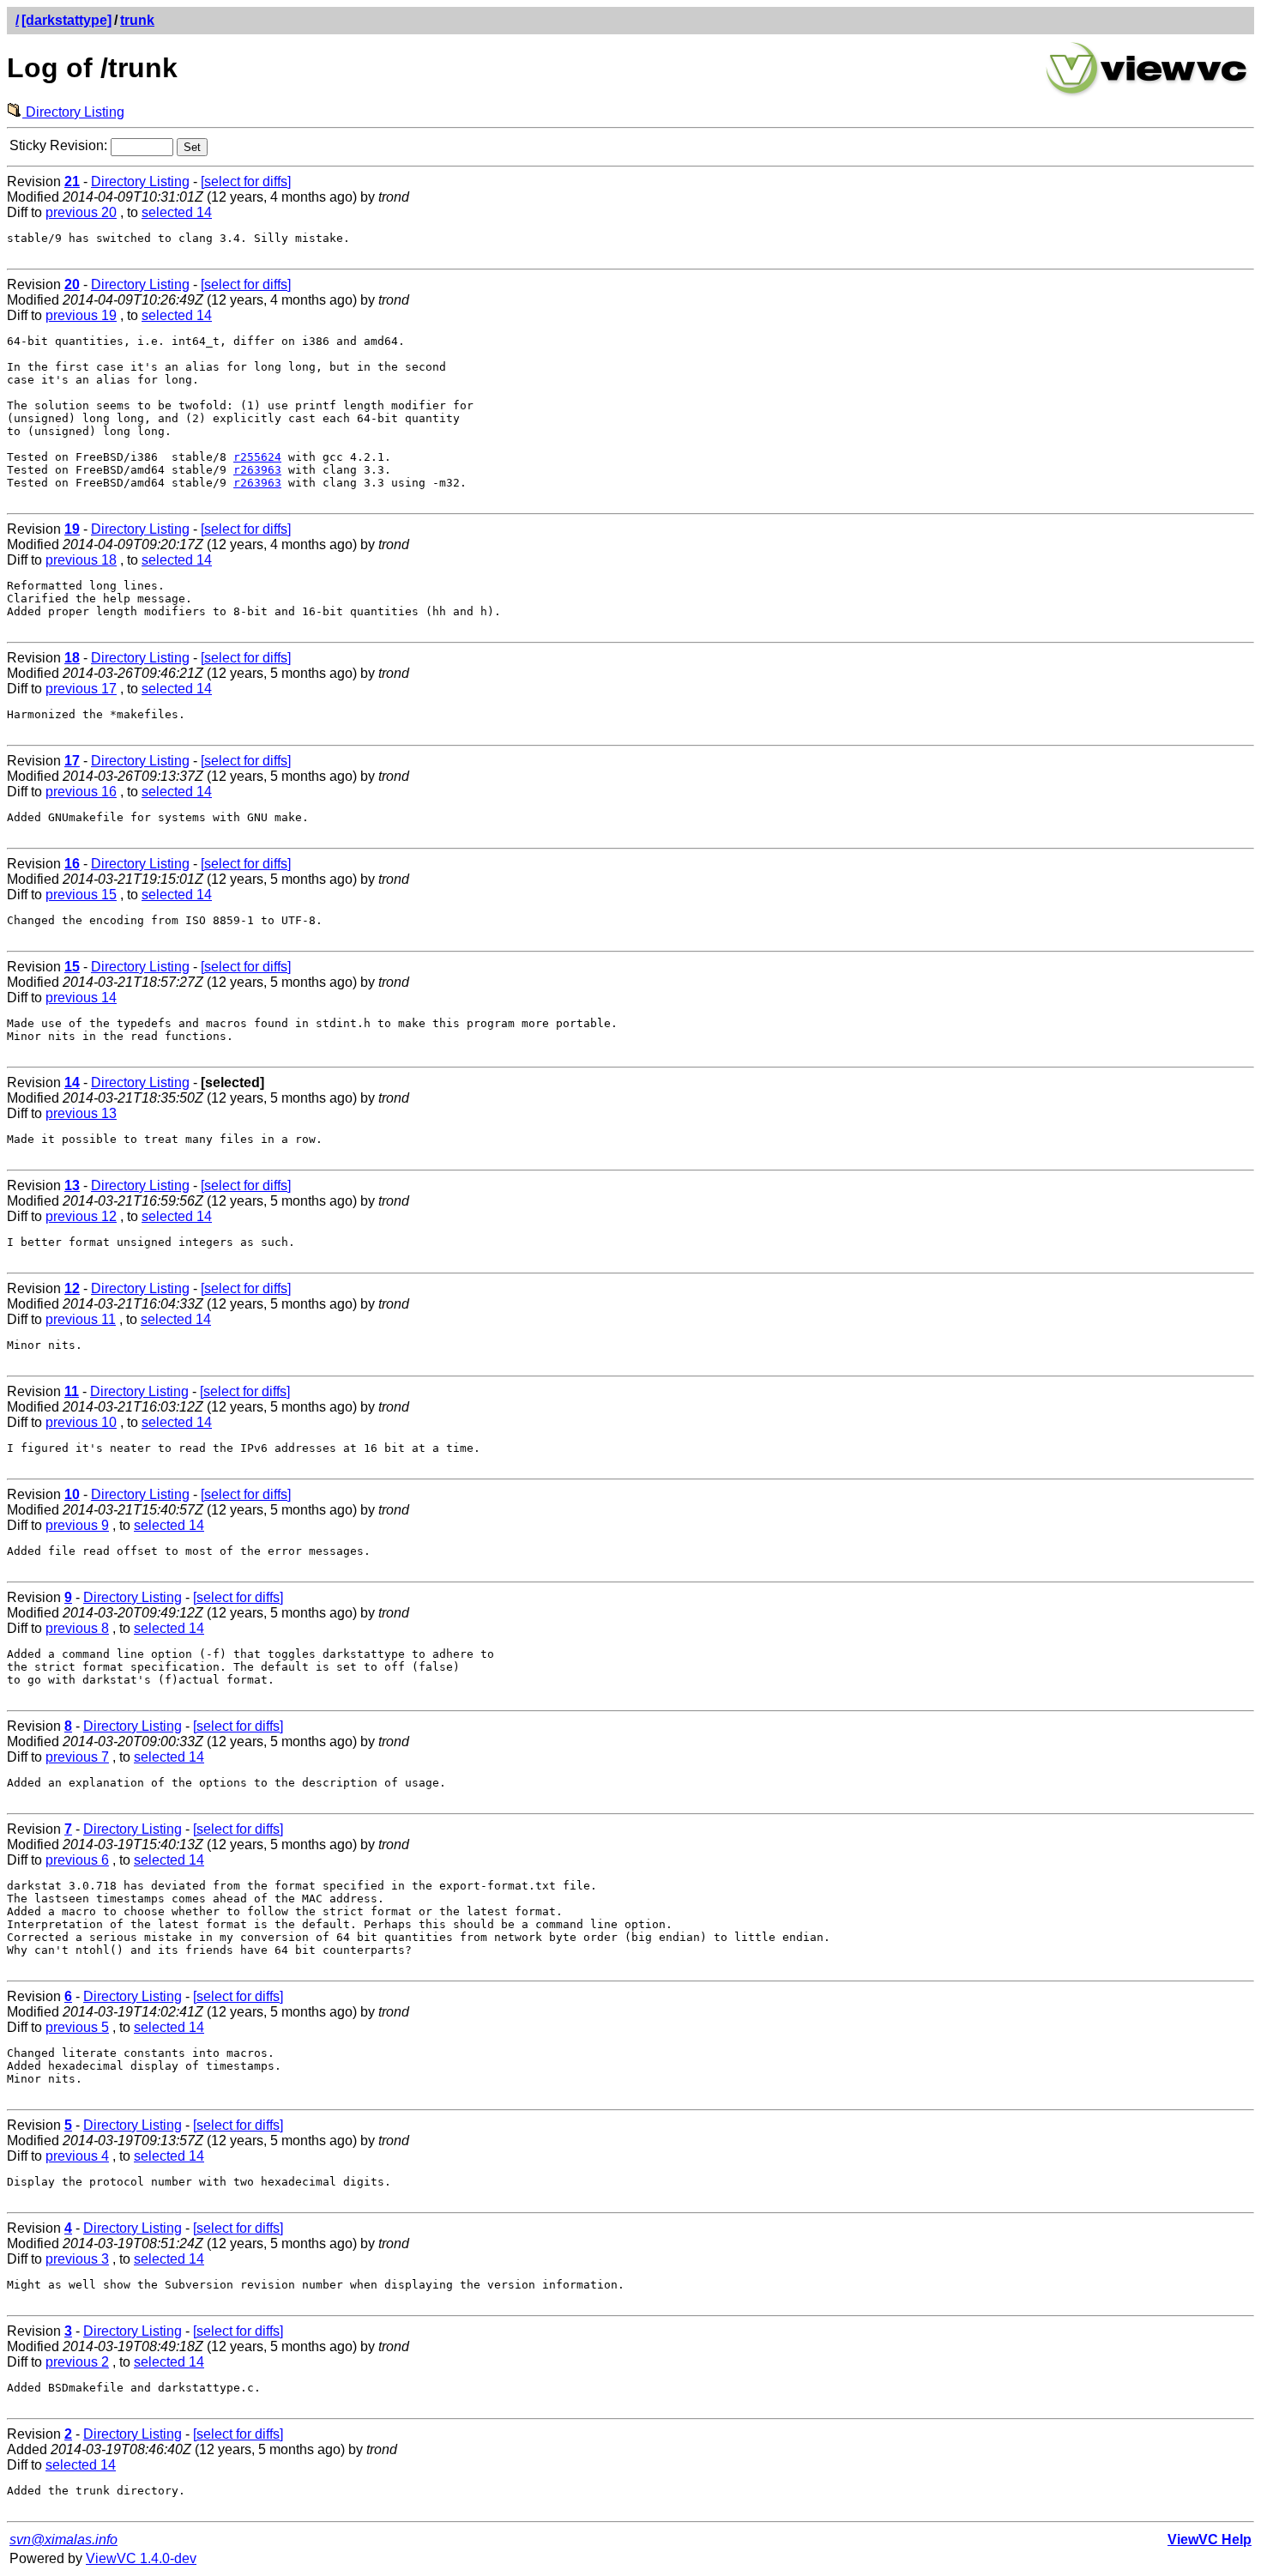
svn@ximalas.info (63, 2540)
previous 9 (77, 1525)
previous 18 (81, 560)
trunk (137, 20)
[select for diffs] (246, 181)
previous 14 (81, 998)
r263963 (257, 470)
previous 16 (81, 792)
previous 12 (81, 1216)
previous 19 (81, 315)
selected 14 (177, 212)
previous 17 (81, 689)
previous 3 (77, 2259)
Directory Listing (73, 112)
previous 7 (77, 1757)
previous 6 (77, 1860)
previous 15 (81, 895)
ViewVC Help (1210, 2540)
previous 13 (81, 1113)
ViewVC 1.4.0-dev (141, 2558)
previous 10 (81, 1422)
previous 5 (77, 2027)
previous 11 (81, 1319)
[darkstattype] (66, 20)
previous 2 (77, 2362)
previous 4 (77, 2156)
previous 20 (81, 212)
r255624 (257, 457)
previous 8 (77, 1628)
